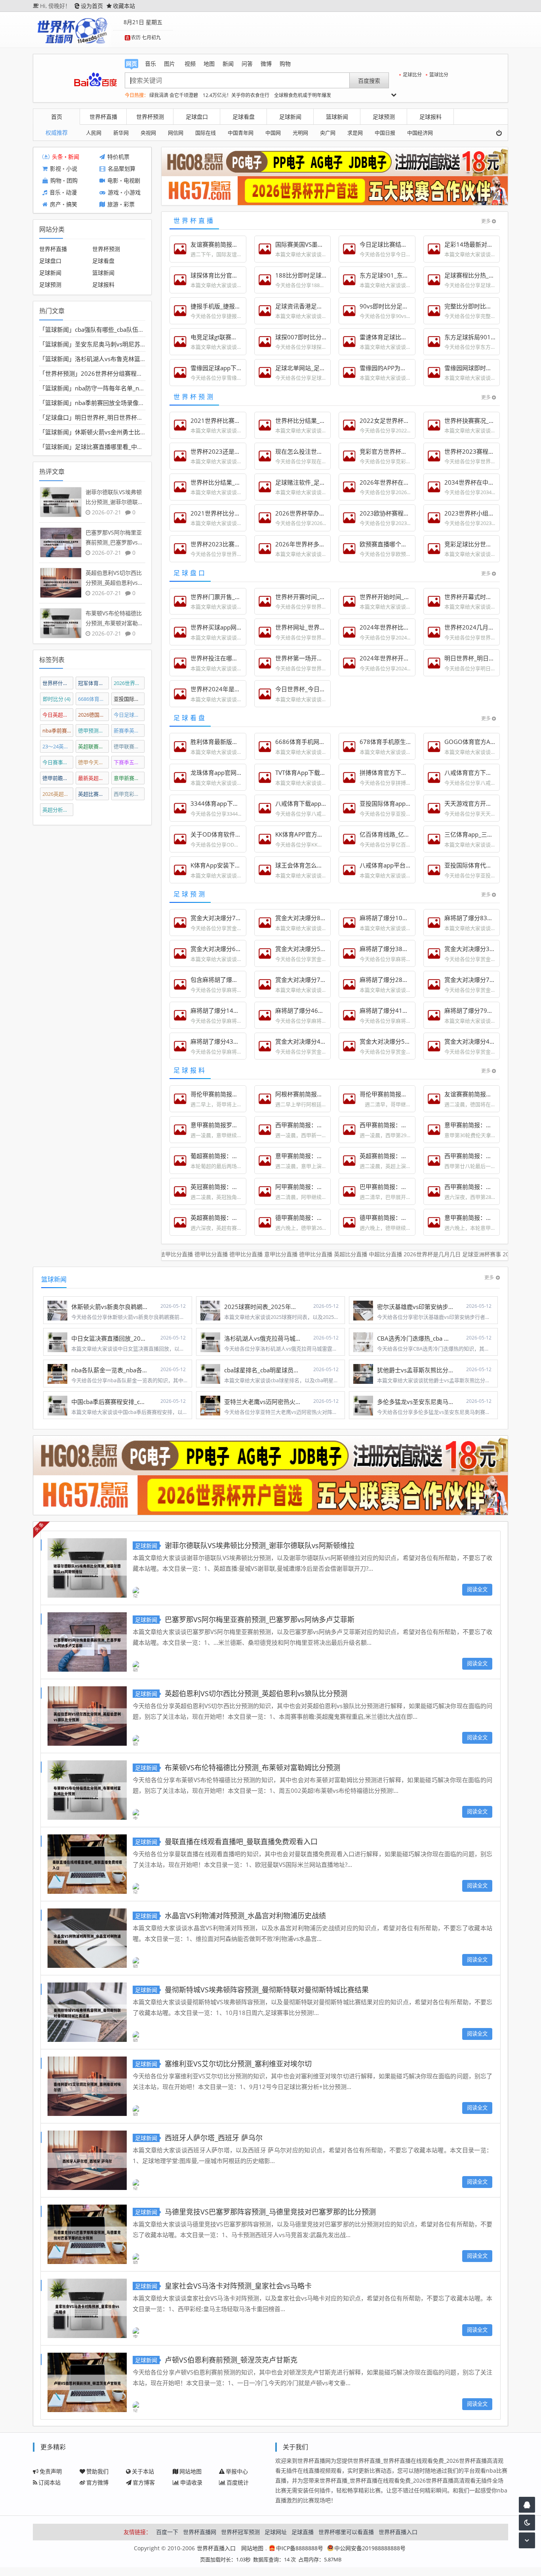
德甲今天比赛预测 (94, 762)
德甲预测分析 (94, 731)
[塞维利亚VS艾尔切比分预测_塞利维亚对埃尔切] (87, 2085)
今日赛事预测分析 (58, 762)
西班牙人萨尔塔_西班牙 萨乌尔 (214, 2138)
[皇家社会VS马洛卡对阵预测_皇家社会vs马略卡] (87, 2307)
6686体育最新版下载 (94, 699)
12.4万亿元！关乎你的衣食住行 (236, 95)
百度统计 (238, 2482)
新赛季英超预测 (129, 731)
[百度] (95, 80)
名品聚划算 (122, 169)
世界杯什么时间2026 (58, 683)
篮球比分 (439, 75)
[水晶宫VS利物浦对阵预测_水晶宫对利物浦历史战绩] (87, 1937)
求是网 (355, 133)
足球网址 (276, 2532)
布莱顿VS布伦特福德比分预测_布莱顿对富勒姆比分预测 (252, 1767)
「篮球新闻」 (57, 329)
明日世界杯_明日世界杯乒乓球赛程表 (124, 417)
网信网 (176, 133)
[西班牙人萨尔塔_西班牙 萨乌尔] (87, 2159)
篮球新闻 (337, 117)
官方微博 (97, 2482)
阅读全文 (477, 1589)
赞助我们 (97, 2471)
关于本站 (143, 2471)
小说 (72, 169)
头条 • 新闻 (66, 157)
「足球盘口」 (57, 417)
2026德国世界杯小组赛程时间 (94, 715)
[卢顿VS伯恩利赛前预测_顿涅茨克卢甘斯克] (87, 2381)
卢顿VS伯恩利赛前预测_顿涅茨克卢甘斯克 (231, 2360)
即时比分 (57, 699)
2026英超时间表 (58, 794)
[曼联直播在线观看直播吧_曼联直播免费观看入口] (87, 1863)
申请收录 (191, 2482)
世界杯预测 (150, 117)
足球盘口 (197, 117)
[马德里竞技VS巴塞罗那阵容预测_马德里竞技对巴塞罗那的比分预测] (87, 2233)
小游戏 (132, 193)
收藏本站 (124, 6)
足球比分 (412, 75)
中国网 (273, 133)
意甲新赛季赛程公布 (129, 778)
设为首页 (92, 6)
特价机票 (118, 157)
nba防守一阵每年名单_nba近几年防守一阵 (131, 388)
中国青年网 (241, 133)
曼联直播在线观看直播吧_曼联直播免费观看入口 (241, 1842)
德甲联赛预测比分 (129, 746)
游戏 (113, 193)
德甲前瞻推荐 (58, 778)
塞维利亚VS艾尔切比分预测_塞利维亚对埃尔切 (238, 2064)
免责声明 (51, 2471)
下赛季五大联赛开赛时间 (129, 762)
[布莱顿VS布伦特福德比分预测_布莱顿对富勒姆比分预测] (87, 1789)
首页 (57, 117)
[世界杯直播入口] (72, 30)
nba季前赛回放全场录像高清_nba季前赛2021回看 (141, 403)
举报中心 (237, 2471)
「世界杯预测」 (60, 373)
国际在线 (206, 133)
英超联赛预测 (94, 746)
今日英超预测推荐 (58, 715)
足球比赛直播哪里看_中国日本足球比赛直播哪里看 (142, 447)
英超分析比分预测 (58, 810)
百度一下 (167, 2532)
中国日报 (385, 133)
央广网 (328, 133)
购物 (56, 181)
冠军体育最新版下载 (94, 683)
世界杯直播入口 (398, 2532)
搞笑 (72, 205)
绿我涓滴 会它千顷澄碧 (174, 95)
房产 (55, 205)
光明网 (300, 133)
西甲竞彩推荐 (129, 794)
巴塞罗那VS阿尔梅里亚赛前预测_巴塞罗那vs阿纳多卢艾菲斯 (260, 1619)
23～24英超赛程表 (58, 746)
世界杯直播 (103, 117)
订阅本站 (50, 2482)
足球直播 (303, 2532)
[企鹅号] (527, 2505)
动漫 (71, 193)
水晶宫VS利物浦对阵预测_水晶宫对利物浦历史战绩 (245, 1916)
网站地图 (190, 2471)
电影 (113, 181)
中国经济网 (420, 133)
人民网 (94, 133)
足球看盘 (244, 117)
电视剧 (132, 181)
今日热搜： (137, 95)
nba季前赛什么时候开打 (58, 731)
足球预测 (384, 117)
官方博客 (144, 2482)
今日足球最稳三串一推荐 (129, 715)
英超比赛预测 (94, 794)
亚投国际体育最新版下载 (129, 699)
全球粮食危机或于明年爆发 (303, 95)
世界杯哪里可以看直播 (346, 2532)
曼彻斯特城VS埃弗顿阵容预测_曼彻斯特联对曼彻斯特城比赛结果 (267, 1990)
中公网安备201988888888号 (370, 2548)
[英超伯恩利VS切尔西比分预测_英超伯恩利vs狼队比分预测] (87, 1715)
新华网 (121, 133)
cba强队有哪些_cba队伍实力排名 (118, 329)
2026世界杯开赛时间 (129, 683)
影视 (55, 169)
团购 (72, 181)
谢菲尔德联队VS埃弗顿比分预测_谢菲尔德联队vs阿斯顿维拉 (260, 1545)
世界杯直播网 (200, 2532)
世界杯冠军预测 (240, 2532)
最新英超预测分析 (94, 778)
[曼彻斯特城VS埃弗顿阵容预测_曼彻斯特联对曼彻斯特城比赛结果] (87, 2011)
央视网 (148, 133)
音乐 (55, 193)
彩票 (129, 205)
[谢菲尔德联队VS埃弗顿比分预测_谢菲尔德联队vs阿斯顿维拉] (87, 1567)
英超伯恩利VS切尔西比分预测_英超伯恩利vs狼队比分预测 (256, 1693)
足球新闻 (290, 117)
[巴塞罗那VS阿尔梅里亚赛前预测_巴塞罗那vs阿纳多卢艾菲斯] (87, 1641)
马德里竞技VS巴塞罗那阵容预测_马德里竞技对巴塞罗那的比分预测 (270, 2212)
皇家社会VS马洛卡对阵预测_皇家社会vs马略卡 (238, 2286)
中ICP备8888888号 (300, 2548)
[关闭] (502, 133)
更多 (486, 221)
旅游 (113, 205)
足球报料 (431, 117)
